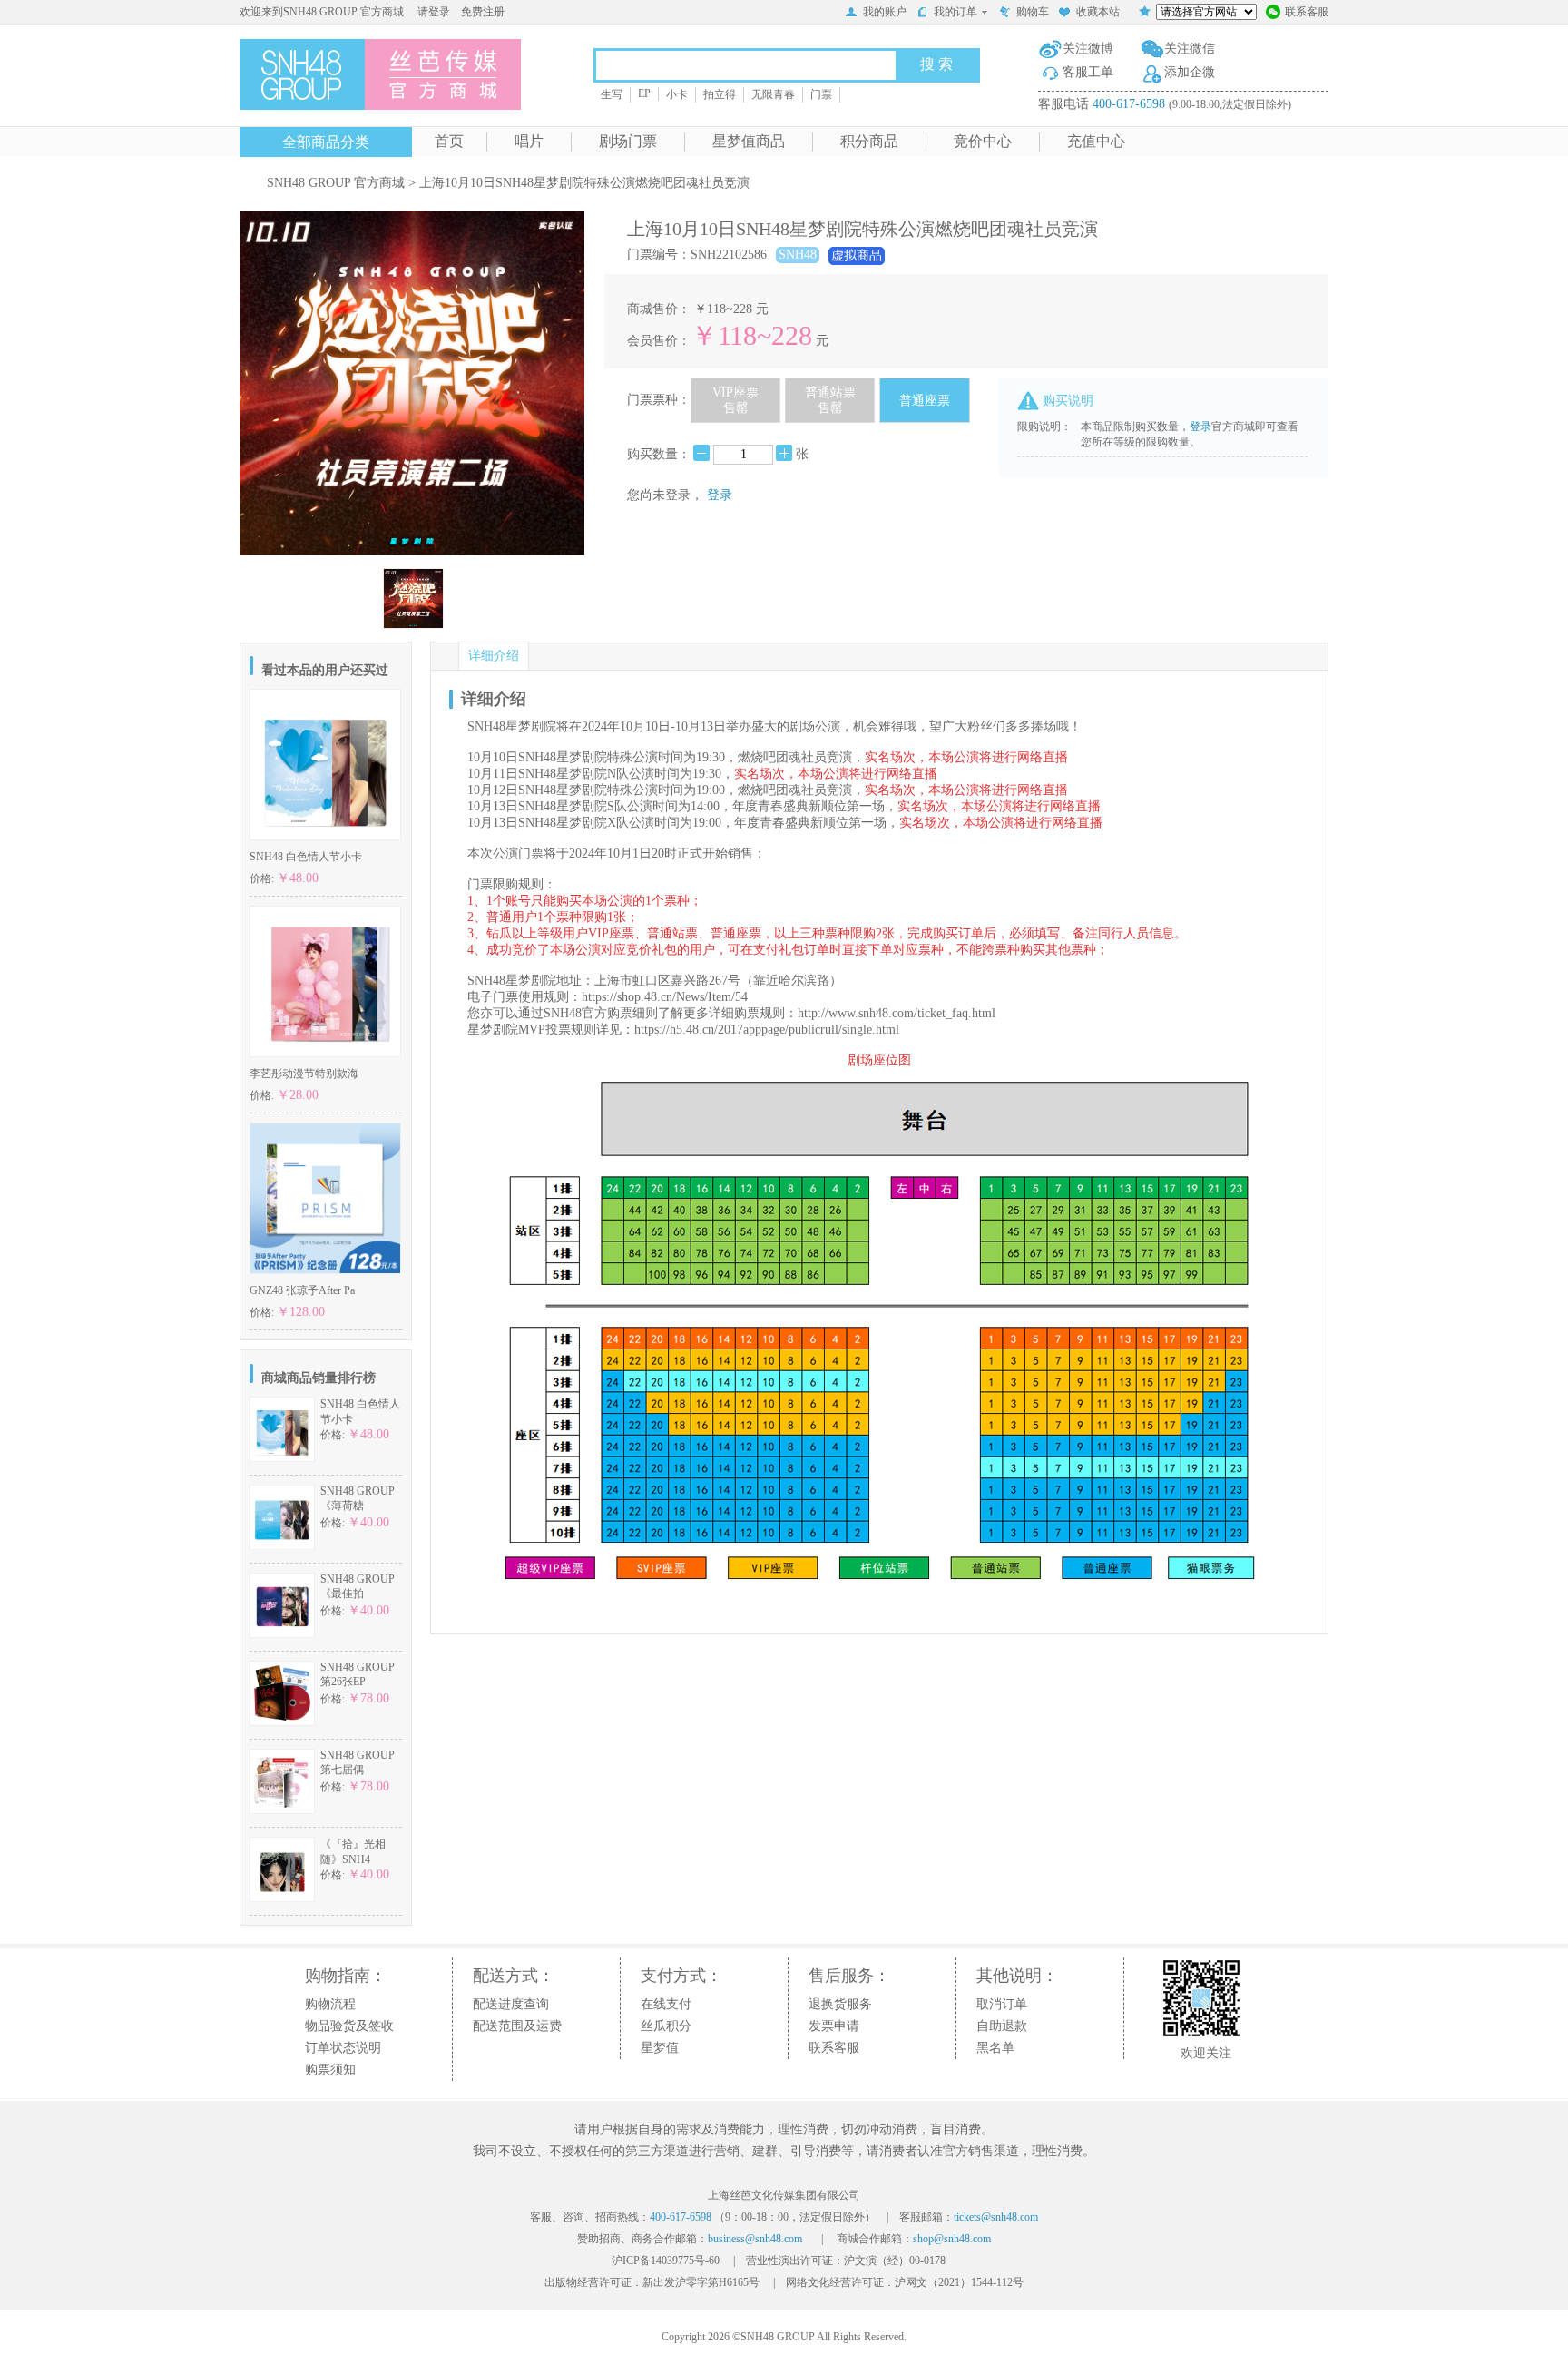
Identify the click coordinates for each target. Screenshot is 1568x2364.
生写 (612, 94)
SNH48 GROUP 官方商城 (336, 183)
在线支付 (666, 2004)
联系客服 (1307, 12)
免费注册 (483, 12)
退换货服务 (840, 2004)
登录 (720, 495)
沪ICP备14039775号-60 (666, 2261)
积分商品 (869, 141)
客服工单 (1088, 72)
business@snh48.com (755, 2239)
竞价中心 (983, 141)
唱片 (529, 141)
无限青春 (773, 94)
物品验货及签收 (349, 2026)
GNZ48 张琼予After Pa (302, 1290)
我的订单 (955, 12)
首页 (449, 141)
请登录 (434, 12)
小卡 (677, 94)
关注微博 (1088, 49)
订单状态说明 (343, 2048)
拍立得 (720, 94)
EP (644, 93)
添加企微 (1190, 72)
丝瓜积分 (666, 2026)
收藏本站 (1098, 12)
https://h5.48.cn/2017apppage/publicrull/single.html (767, 1030)
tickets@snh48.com (996, 2217)
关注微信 (1190, 49)
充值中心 (1096, 141)
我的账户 (885, 12)
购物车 (1033, 12)
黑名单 (995, 2048)
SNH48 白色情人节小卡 (306, 857)
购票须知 (330, 2070)
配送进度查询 (511, 2004)
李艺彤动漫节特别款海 (304, 1074)
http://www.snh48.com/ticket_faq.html (897, 1013)
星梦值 (660, 2048)
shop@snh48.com (952, 2239)
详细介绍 (494, 656)
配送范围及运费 (517, 2026)
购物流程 (330, 2004)
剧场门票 (628, 141)
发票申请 (834, 2026)
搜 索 (936, 64)
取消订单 (1002, 2004)
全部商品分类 (326, 142)
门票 (821, 94)
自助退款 (1002, 2026)
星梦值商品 (749, 141)
